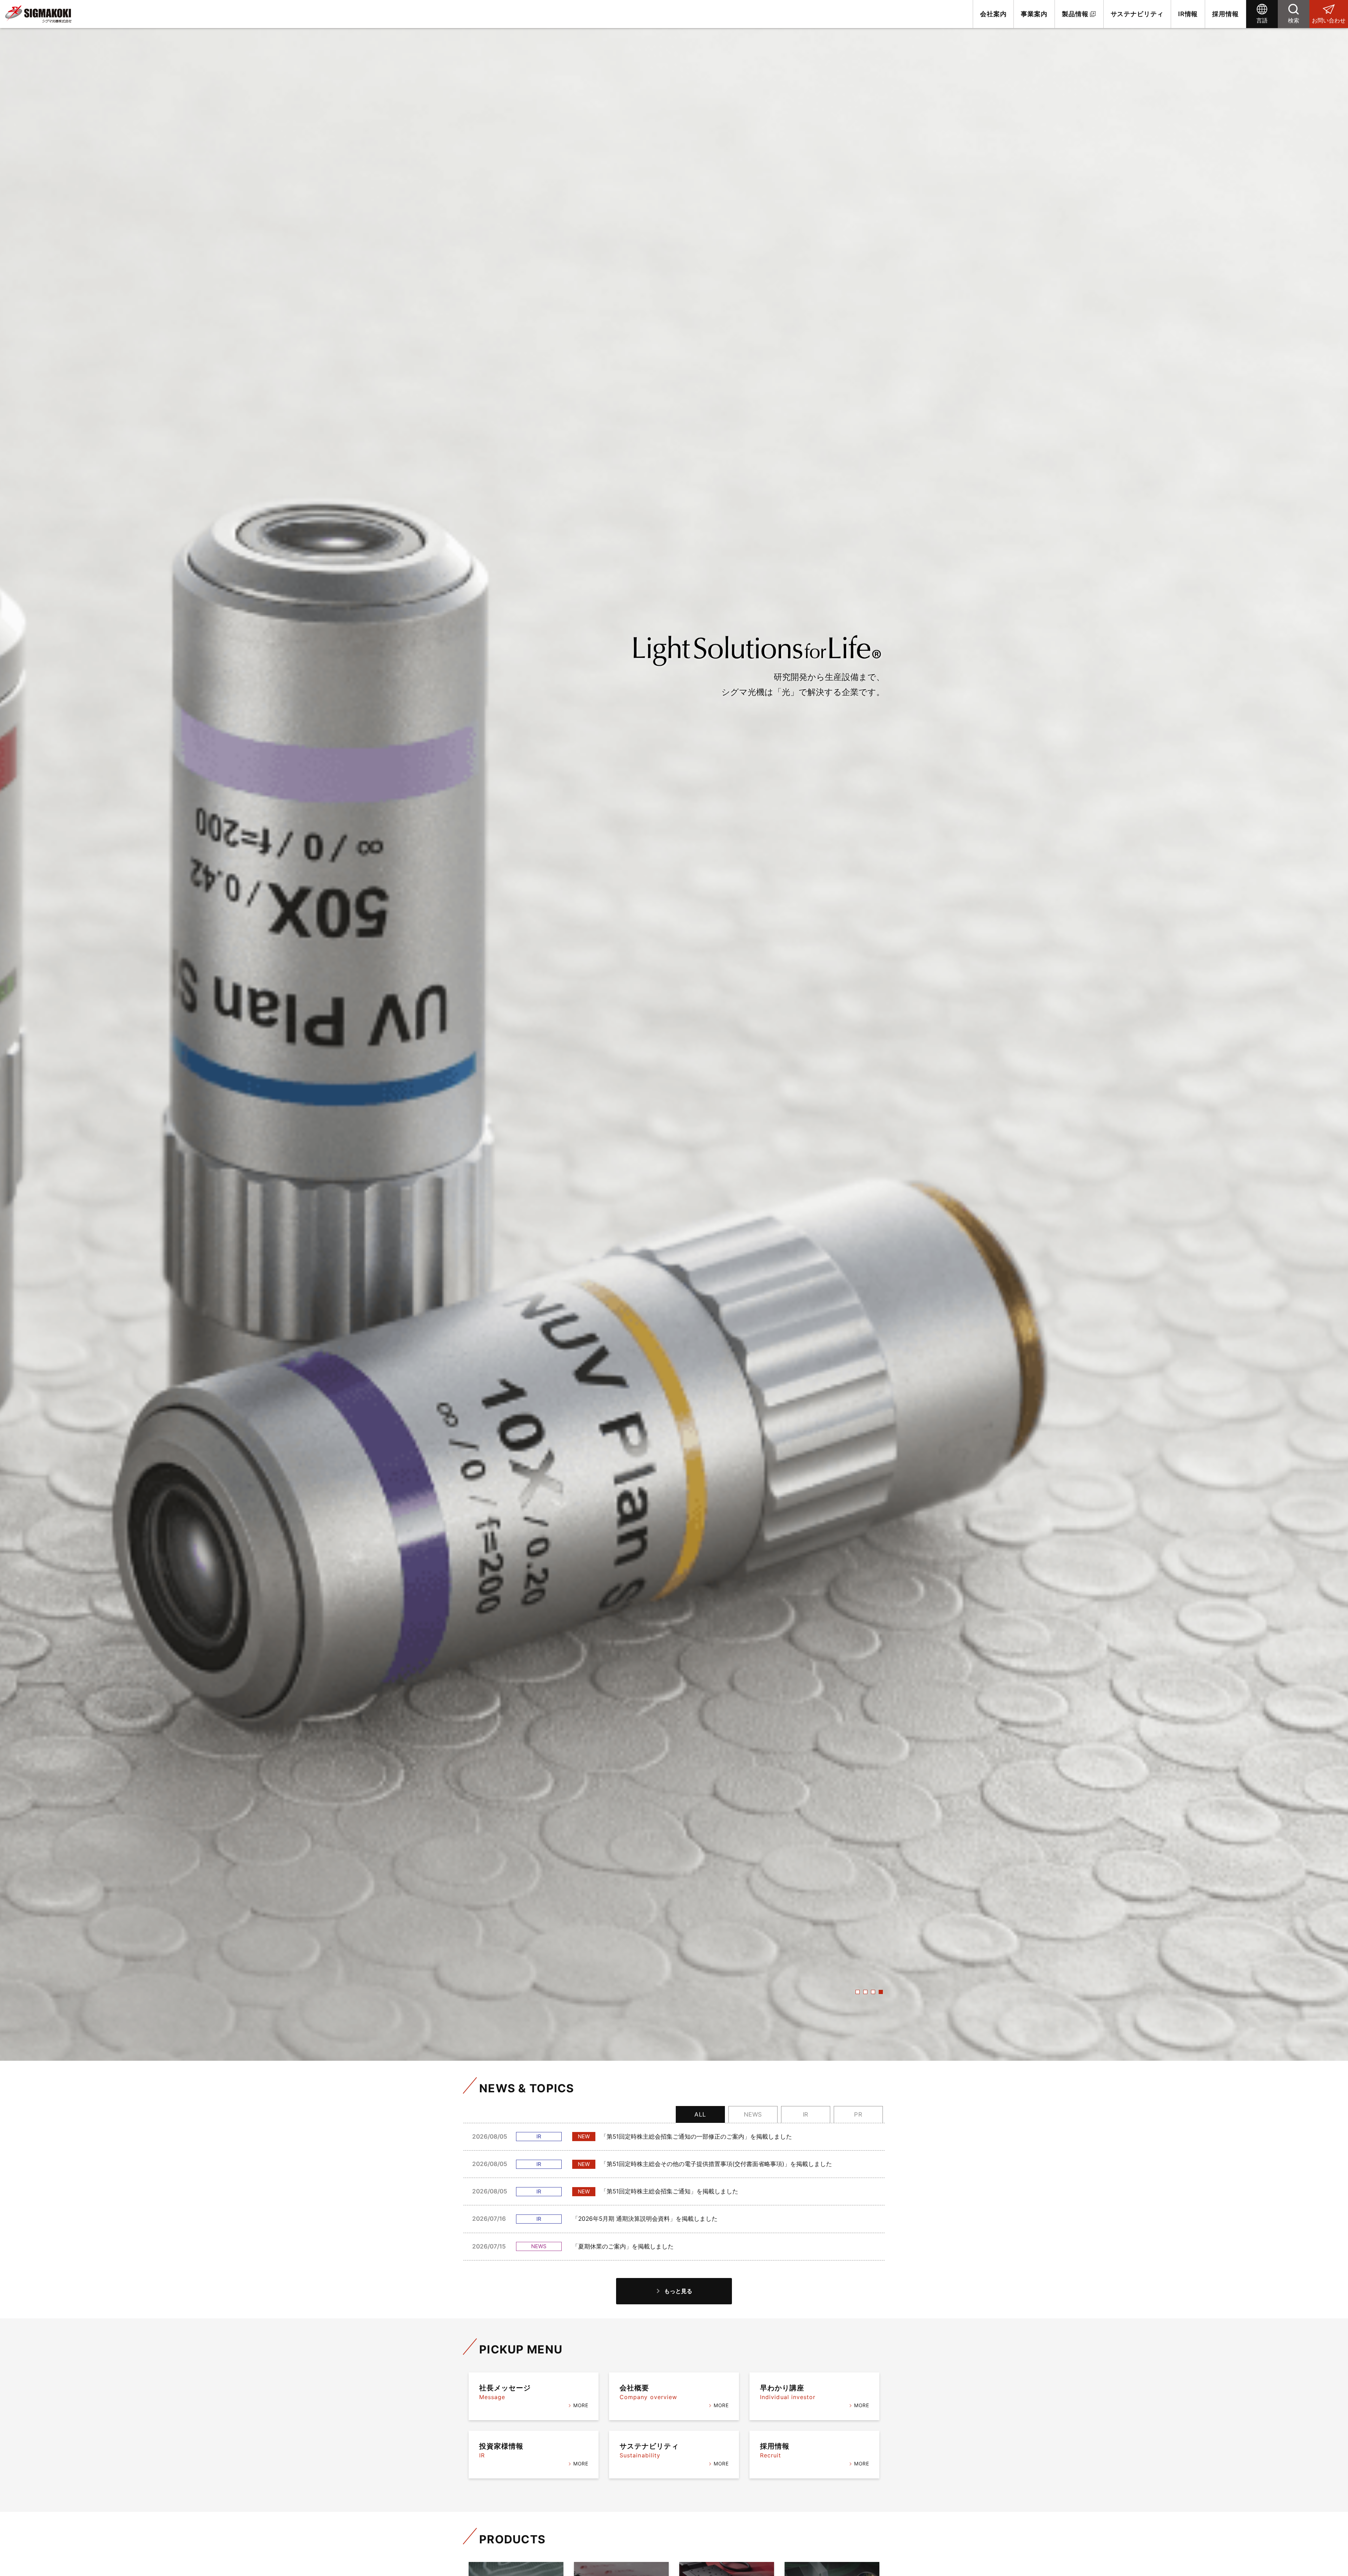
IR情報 (1188, 14)
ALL (700, 2114)
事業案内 (1034, 14)
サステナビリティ (1137, 14)
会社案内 (993, 14)
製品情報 (1075, 14)
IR (806, 2114)
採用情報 (1225, 14)
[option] (674, 1030)
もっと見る (678, 2291)
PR (858, 2114)
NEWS (753, 2114)
